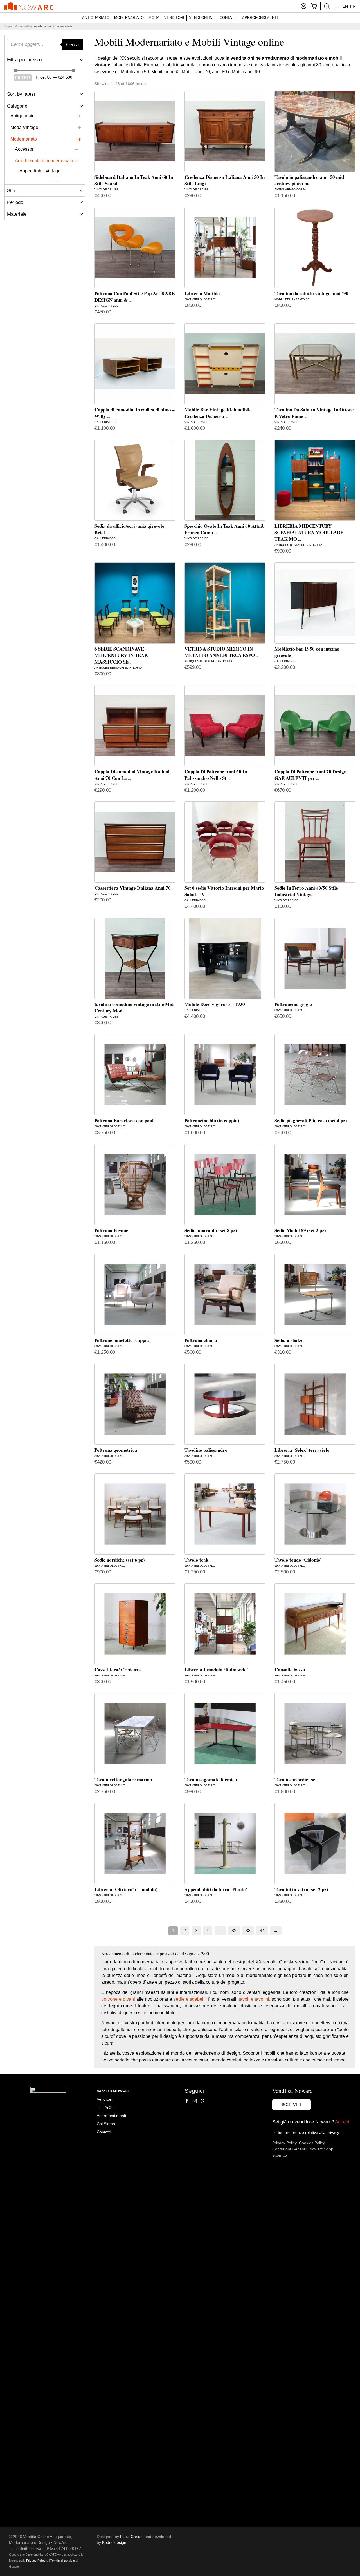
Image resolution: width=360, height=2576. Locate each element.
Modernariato (129, 18)
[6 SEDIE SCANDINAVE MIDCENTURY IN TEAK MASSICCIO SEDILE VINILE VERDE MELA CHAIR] (135, 603)
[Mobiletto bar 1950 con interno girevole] (315, 603)
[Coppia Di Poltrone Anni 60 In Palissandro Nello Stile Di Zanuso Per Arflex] (225, 726)
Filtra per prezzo (24, 60)
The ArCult (106, 2107)
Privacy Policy (284, 2143)
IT (338, 6)
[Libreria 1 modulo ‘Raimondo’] (225, 1624)
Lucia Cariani (132, 2537)
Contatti (229, 18)
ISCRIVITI (292, 2105)
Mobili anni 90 (246, 72)
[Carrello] (314, 6)
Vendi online (202, 18)
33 (248, 1931)
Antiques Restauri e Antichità (298, 545)
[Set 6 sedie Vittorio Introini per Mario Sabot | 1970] (225, 842)
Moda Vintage (24, 127)
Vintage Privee (106, 189)
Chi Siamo (106, 2124)
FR (353, 6)
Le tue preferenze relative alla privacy (306, 2132)
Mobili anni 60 (165, 72)
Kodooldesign (114, 2542)
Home (8, 26)
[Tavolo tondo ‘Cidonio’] (315, 1514)
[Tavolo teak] (225, 1514)
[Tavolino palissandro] (225, 1404)
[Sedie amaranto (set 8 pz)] (225, 1185)
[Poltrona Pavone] (135, 1185)
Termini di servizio (63, 2561)
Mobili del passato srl (293, 299)
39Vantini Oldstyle (200, 299)
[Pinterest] (202, 2101)
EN (345, 6)
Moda (154, 18)
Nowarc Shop (321, 2149)
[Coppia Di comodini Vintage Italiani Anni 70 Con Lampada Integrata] (135, 726)
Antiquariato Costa (290, 189)
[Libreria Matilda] (225, 248)
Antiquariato (96, 18)
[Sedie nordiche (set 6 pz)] (135, 1514)
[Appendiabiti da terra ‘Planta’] (225, 1844)
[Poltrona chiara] (225, 1294)
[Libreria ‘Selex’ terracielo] (315, 1404)
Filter (23, 78)
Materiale (17, 214)
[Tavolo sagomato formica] (225, 1734)
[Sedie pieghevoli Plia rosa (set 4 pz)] (315, 1075)
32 (234, 1931)
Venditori (174, 18)
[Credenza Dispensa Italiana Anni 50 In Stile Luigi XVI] (225, 131)
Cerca (72, 44)
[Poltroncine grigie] (315, 958)
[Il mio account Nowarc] (303, 6)
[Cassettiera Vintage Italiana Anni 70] (135, 842)
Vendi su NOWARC (114, 2091)
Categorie (17, 106)
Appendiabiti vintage (40, 171)
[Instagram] (195, 2101)
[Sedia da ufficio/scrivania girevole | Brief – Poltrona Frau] (135, 480)
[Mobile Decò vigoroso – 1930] (225, 958)
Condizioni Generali (290, 2149)
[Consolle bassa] (315, 1624)
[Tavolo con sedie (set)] (315, 1734)
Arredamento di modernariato (44, 161)
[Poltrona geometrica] (135, 1404)
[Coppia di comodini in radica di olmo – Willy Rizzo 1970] (135, 364)
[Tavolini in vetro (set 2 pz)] (315, 1844)
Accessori (25, 149)
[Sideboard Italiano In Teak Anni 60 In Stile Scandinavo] (135, 131)
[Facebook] (187, 2101)
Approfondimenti (260, 18)
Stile (12, 190)
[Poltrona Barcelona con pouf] (135, 1075)
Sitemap (280, 2155)
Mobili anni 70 (196, 72)
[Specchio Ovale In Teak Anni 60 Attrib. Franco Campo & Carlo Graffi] (225, 480)
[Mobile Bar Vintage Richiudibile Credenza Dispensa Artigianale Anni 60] (225, 364)
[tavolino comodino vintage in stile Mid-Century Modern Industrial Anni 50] (135, 958)
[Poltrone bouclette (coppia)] (135, 1294)
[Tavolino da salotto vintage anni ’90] (315, 248)
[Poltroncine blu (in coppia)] (225, 1075)
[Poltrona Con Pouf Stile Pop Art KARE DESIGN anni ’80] (135, 248)
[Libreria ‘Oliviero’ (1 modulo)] (135, 1844)
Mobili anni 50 (135, 72)
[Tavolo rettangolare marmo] (135, 1734)
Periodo (15, 202)
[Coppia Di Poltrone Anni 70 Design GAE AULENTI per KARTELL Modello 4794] (315, 726)
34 (262, 1931)
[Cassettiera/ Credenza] (135, 1624)
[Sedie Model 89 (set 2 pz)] (315, 1185)
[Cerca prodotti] (327, 6)
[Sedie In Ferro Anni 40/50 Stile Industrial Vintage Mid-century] (315, 842)
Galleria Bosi (105, 422)
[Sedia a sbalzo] (315, 1294)
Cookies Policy (312, 2143)
